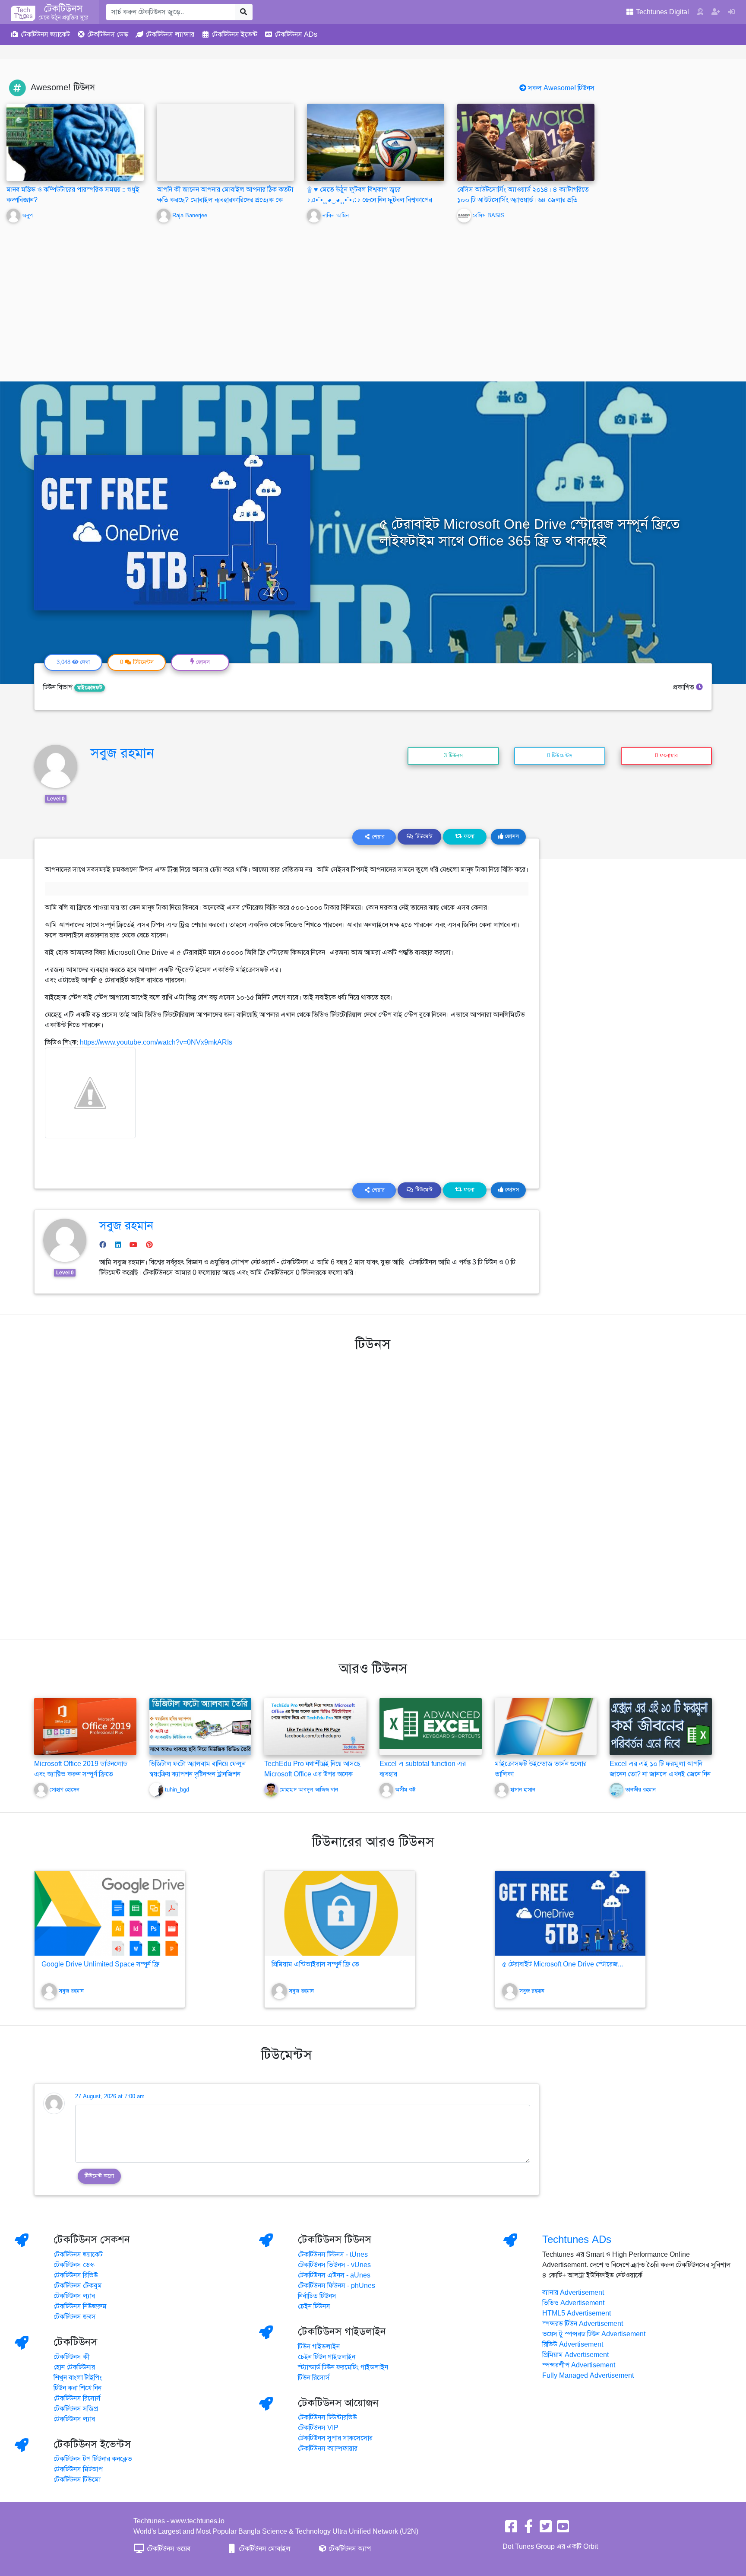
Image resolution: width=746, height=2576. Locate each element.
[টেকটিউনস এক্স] (546, 2529)
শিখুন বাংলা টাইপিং (78, 2378)
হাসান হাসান (523, 1790)
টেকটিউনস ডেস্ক (74, 2265)
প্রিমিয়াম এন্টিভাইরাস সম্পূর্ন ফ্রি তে (315, 1964)
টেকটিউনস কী (72, 2357)
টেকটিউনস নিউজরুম (80, 2306)
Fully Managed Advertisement (588, 2376)
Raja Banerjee (190, 216)
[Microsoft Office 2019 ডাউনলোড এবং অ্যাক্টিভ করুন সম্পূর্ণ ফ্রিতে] (85, 1726)
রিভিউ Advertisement (573, 2344)
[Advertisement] (373, 296)
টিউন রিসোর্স (314, 2378)
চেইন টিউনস (314, 2306)
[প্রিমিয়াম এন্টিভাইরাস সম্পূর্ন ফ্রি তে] (340, 1913)
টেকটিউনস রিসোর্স (77, 2398)
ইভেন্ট (234, 35)
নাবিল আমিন (336, 216)
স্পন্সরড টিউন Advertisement (583, 2324)
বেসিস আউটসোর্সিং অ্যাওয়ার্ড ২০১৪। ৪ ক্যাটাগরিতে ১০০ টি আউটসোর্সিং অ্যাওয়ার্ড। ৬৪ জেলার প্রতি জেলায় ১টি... (523, 200)
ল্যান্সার (170, 35)
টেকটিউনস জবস (75, 2317)
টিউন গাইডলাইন (319, 2347)
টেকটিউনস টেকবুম (78, 2286)
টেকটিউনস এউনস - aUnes (334, 2275)
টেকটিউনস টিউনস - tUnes (333, 2255)
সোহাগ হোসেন (65, 1790)
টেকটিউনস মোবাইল (264, 2549)
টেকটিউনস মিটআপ (78, 2469)
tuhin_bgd (177, 1790)
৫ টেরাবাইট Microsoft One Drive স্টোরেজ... (563, 1964)
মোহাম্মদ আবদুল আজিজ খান (309, 1790)
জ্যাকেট (45, 35)
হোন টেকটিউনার (74, 2367)
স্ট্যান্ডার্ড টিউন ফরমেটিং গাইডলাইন (343, 2367)
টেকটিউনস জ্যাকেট (78, 2255)
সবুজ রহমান (122, 753)
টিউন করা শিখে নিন (77, 2388)
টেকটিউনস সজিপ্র (76, 2409)
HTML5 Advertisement (577, 2313)
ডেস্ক (108, 35)
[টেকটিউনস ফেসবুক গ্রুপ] (528, 2529)
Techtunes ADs (577, 2239)
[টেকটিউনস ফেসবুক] (511, 2529)
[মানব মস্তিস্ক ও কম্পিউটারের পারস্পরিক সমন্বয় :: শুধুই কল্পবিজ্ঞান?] (75, 142)
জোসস (511, 836)
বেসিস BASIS (489, 216)
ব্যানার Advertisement (573, 2293)
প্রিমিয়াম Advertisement (575, 2355)
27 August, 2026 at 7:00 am (110, 2096)
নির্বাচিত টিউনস (317, 2296)
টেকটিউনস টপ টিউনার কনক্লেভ (93, 2459)
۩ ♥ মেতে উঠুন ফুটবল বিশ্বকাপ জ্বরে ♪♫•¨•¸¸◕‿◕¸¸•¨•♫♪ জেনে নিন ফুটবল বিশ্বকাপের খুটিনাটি (370, 200)
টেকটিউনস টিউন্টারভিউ (327, 2417)
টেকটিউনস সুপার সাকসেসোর (335, 2438)
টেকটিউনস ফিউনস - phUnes (337, 2286)
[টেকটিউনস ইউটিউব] (563, 2529)
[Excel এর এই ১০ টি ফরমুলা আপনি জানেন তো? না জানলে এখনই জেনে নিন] (661, 1726)
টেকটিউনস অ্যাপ (349, 2549)
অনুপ (27, 216)
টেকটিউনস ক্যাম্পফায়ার (328, 2449)
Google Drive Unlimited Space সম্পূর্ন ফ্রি (100, 1964)
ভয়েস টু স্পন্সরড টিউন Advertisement (594, 2334)
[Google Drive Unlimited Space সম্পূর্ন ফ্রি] (110, 1913)
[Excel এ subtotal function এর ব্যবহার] (431, 1723)
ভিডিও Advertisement (573, 2303)
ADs (296, 35)
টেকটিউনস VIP (318, 2428)
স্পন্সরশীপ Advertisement (579, 2365)
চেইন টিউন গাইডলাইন (327, 2357)
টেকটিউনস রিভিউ (76, 2275)
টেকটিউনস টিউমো (77, 2480)
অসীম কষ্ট (405, 1790)
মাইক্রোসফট (90, 688)
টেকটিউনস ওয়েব (168, 2549)
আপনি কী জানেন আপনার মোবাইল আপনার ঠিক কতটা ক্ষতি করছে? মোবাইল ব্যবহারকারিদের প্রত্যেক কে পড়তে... (225, 200)
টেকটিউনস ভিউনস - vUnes (334, 2265)
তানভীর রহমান (640, 1790)
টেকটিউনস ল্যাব (74, 2296)
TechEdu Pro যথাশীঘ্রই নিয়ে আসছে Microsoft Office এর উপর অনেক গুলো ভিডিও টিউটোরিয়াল (312, 1774)
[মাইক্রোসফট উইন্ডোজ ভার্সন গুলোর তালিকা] (546, 1726)
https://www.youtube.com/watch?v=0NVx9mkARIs (156, 1042)
